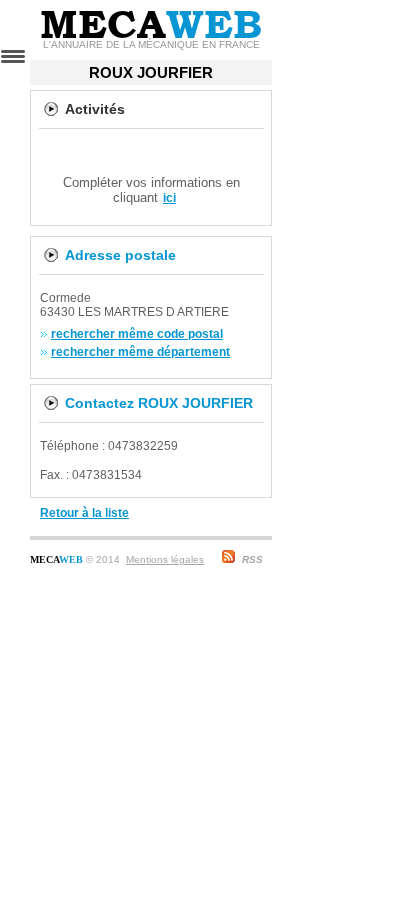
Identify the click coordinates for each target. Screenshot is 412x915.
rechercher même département (140, 352)
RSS (252, 559)
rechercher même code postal (137, 334)
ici (169, 198)
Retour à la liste (84, 513)
